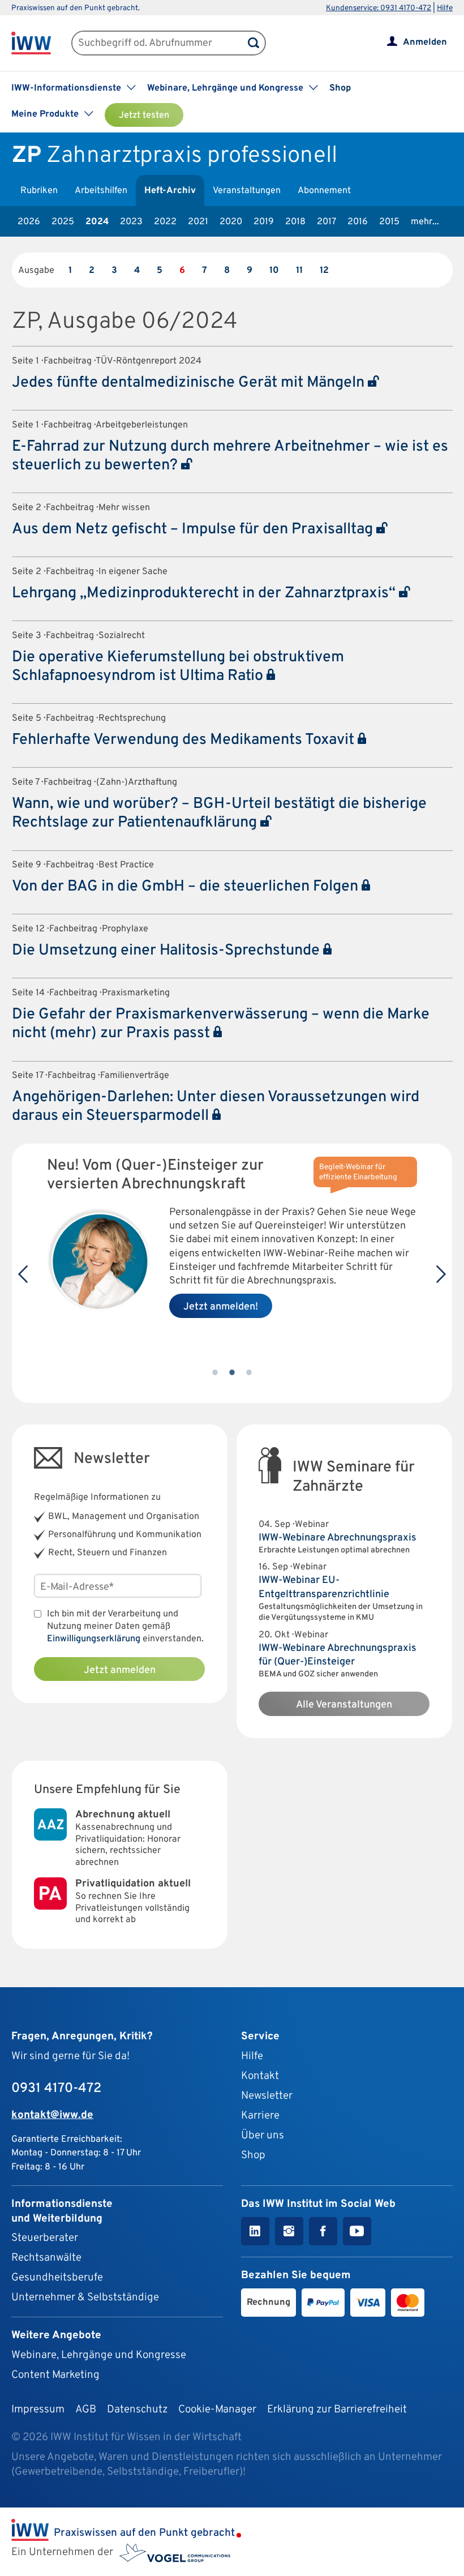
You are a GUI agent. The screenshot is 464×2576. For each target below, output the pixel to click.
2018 (295, 222)
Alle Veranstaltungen (344, 1705)
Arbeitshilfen (101, 191)
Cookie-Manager (217, 2410)
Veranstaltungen (247, 191)
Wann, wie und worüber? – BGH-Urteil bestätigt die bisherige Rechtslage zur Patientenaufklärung (219, 813)
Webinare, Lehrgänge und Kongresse (99, 2355)
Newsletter (267, 2096)
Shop (340, 88)
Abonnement (324, 191)
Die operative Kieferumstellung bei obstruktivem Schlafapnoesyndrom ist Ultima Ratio (178, 667)
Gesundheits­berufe (57, 2278)
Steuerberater (45, 2238)
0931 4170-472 (56, 2089)
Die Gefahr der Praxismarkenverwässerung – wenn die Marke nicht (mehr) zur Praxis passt (221, 1024)
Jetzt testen (144, 115)
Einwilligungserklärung (94, 1639)
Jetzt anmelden (120, 1670)
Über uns (263, 2136)
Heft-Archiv (170, 191)
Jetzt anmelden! (221, 1307)
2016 (358, 222)
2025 (63, 222)
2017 (326, 222)
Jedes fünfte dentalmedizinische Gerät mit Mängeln (190, 383)
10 (274, 271)
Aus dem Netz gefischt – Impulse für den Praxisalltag (194, 529)
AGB (86, 2410)
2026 (29, 222)
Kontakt (260, 2076)
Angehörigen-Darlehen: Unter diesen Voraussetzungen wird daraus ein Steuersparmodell (216, 1107)
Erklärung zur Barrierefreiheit (337, 2410)
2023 (131, 222)
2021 (198, 222)
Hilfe (445, 8)
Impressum (38, 2410)
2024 (97, 222)
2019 (264, 222)
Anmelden (425, 42)
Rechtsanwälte (46, 2258)
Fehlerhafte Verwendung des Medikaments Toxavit (185, 740)
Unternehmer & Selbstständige (85, 2297)
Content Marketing (55, 2375)
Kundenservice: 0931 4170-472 (379, 8)
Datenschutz (137, 2410)
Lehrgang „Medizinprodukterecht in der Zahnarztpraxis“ (205, 593)
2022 (165, 222)
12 (324, 271)
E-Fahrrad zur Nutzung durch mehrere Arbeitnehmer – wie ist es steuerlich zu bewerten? (230, 456)
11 (299, 271)
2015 (389, 222)
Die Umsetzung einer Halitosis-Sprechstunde (167, 951)
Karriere (260, 2116)
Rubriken (39, 191)
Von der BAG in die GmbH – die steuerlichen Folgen (187, 887)
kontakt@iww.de (52, 2115)
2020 (231, 222)
